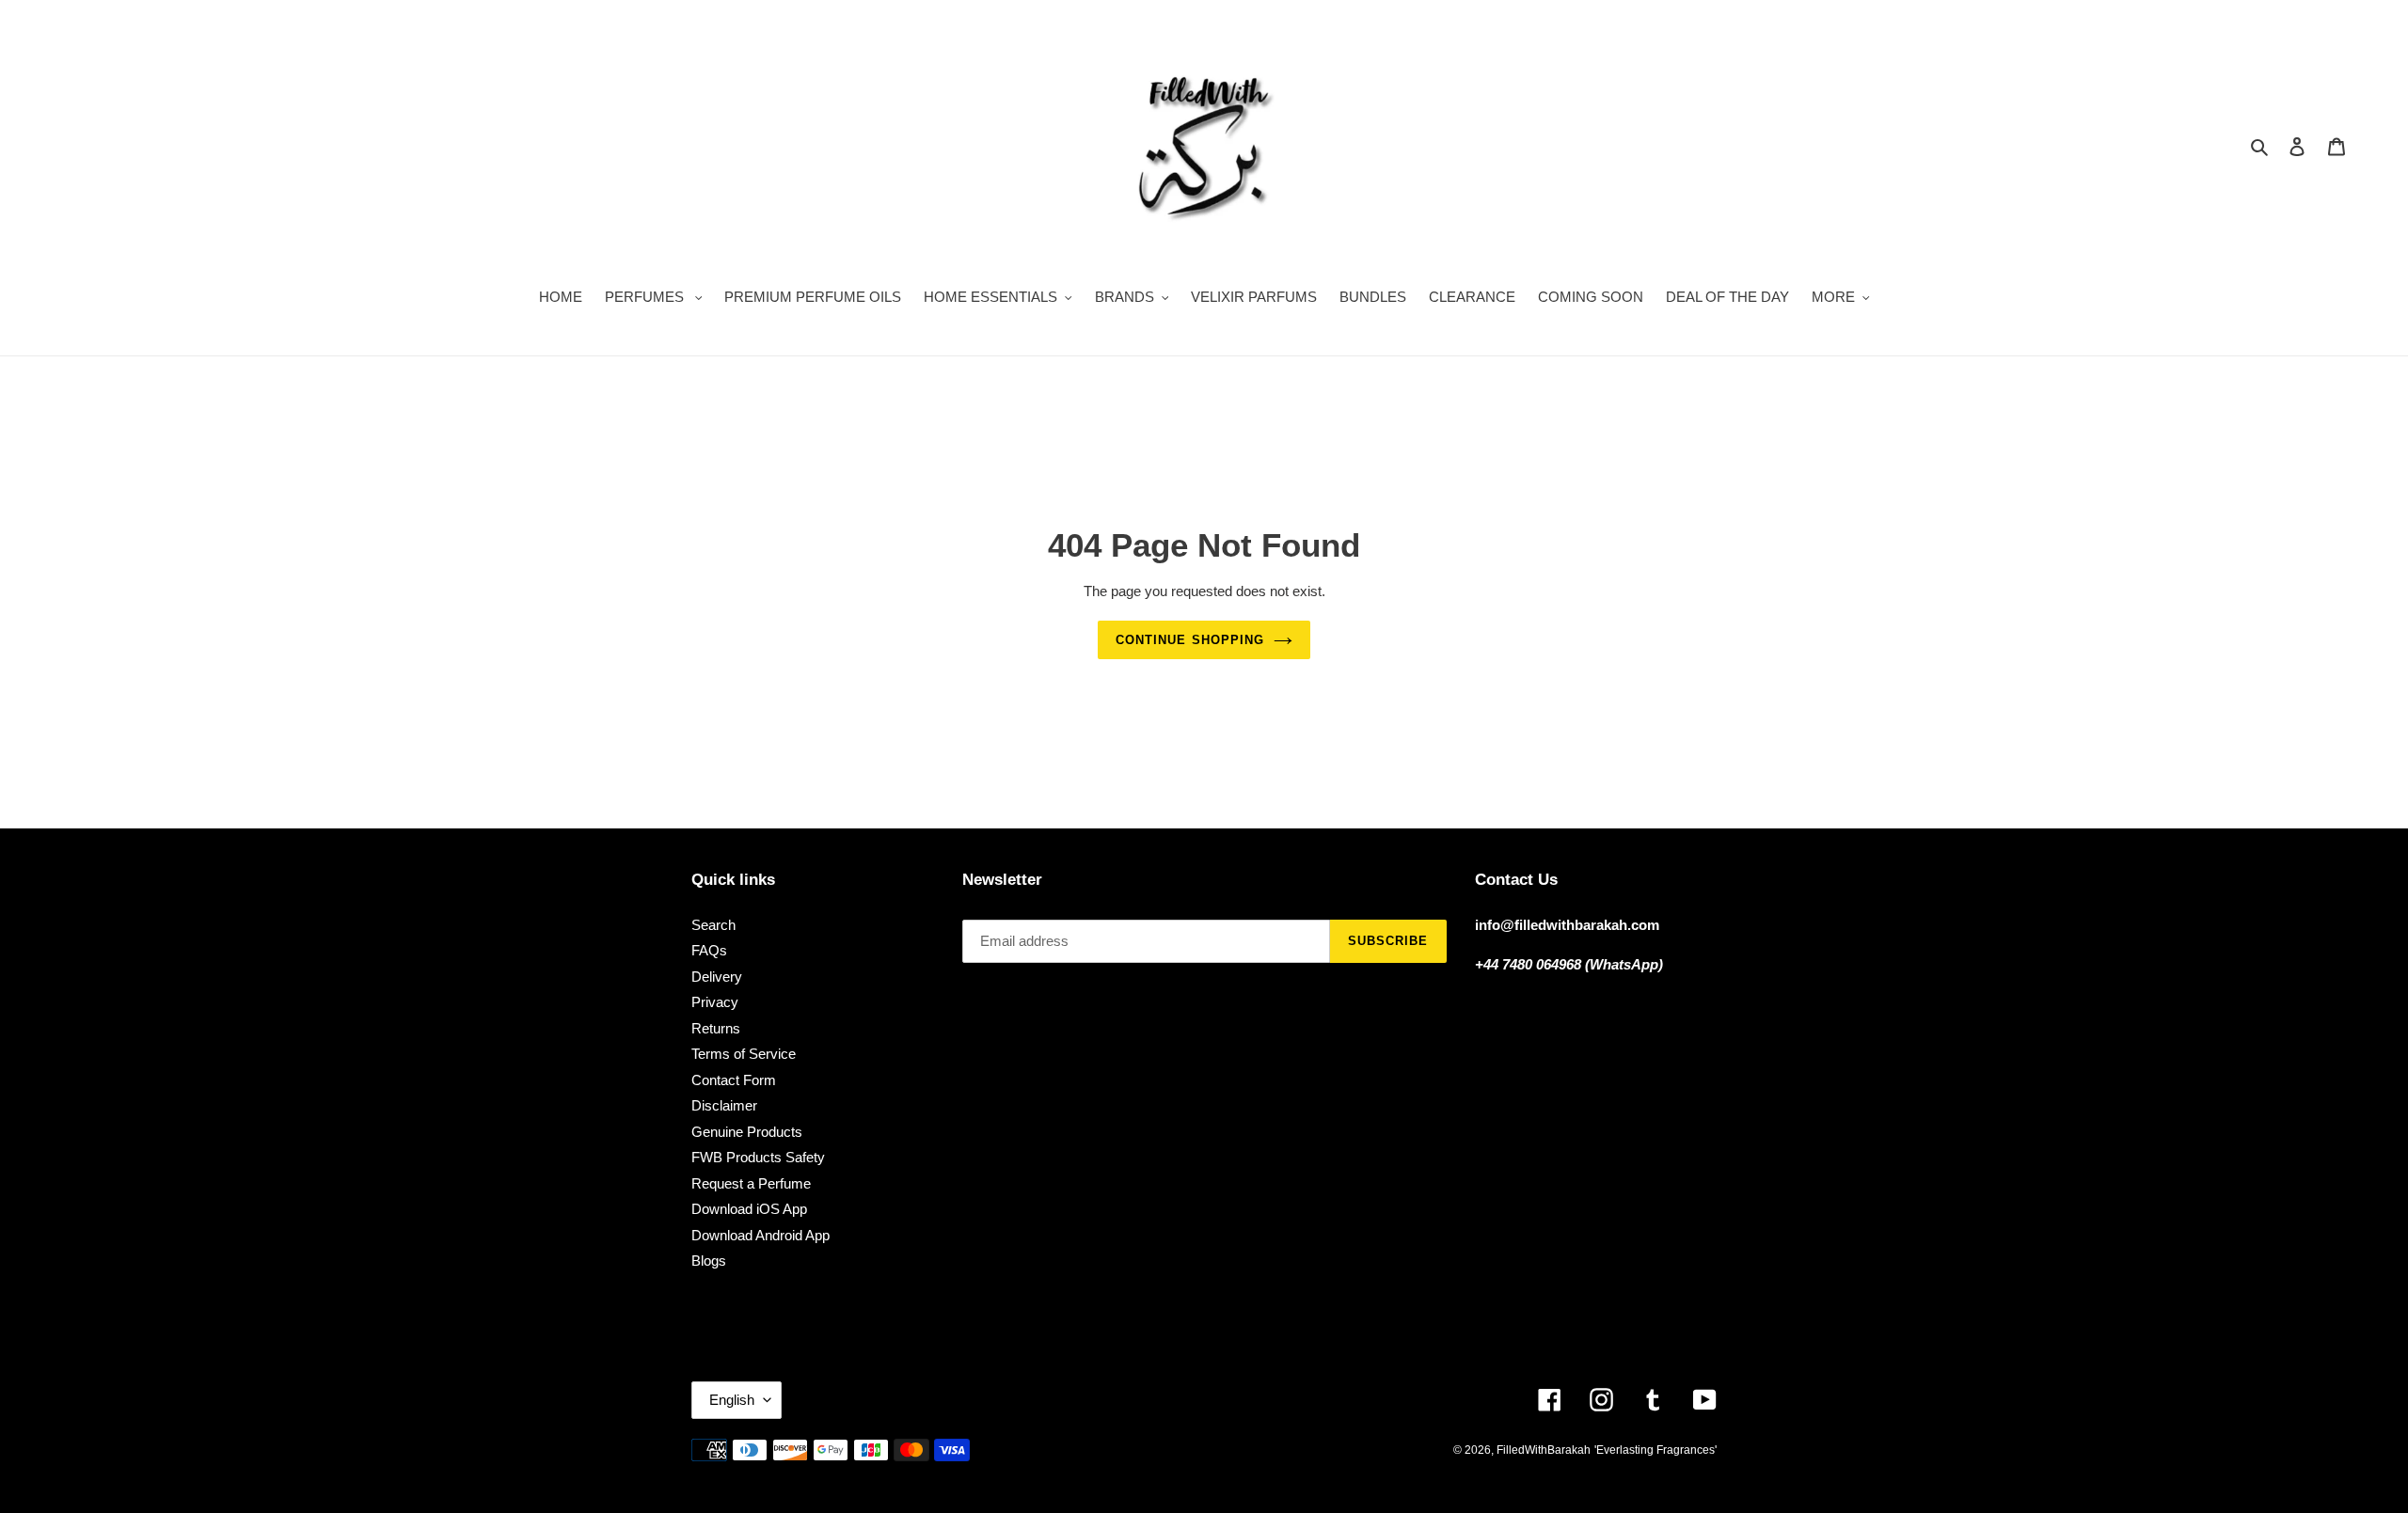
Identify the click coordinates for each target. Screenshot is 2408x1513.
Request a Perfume (751, 1183)
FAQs (709, 950)
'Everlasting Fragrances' (1655, 1450)
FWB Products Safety (758, 1157)
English (732, 1400)
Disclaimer (724, 1105)
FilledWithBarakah (1544, 1450)
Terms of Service (744, 1054)
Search (713, 925)
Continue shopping (1190, 640)
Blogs (709, 1261)
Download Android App (760, 1235)
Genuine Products (747, 1132)
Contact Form (734, 1080)
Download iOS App (749, 1209)
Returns (716, 1028)
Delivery (717, 977)
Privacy (715, 1002)
